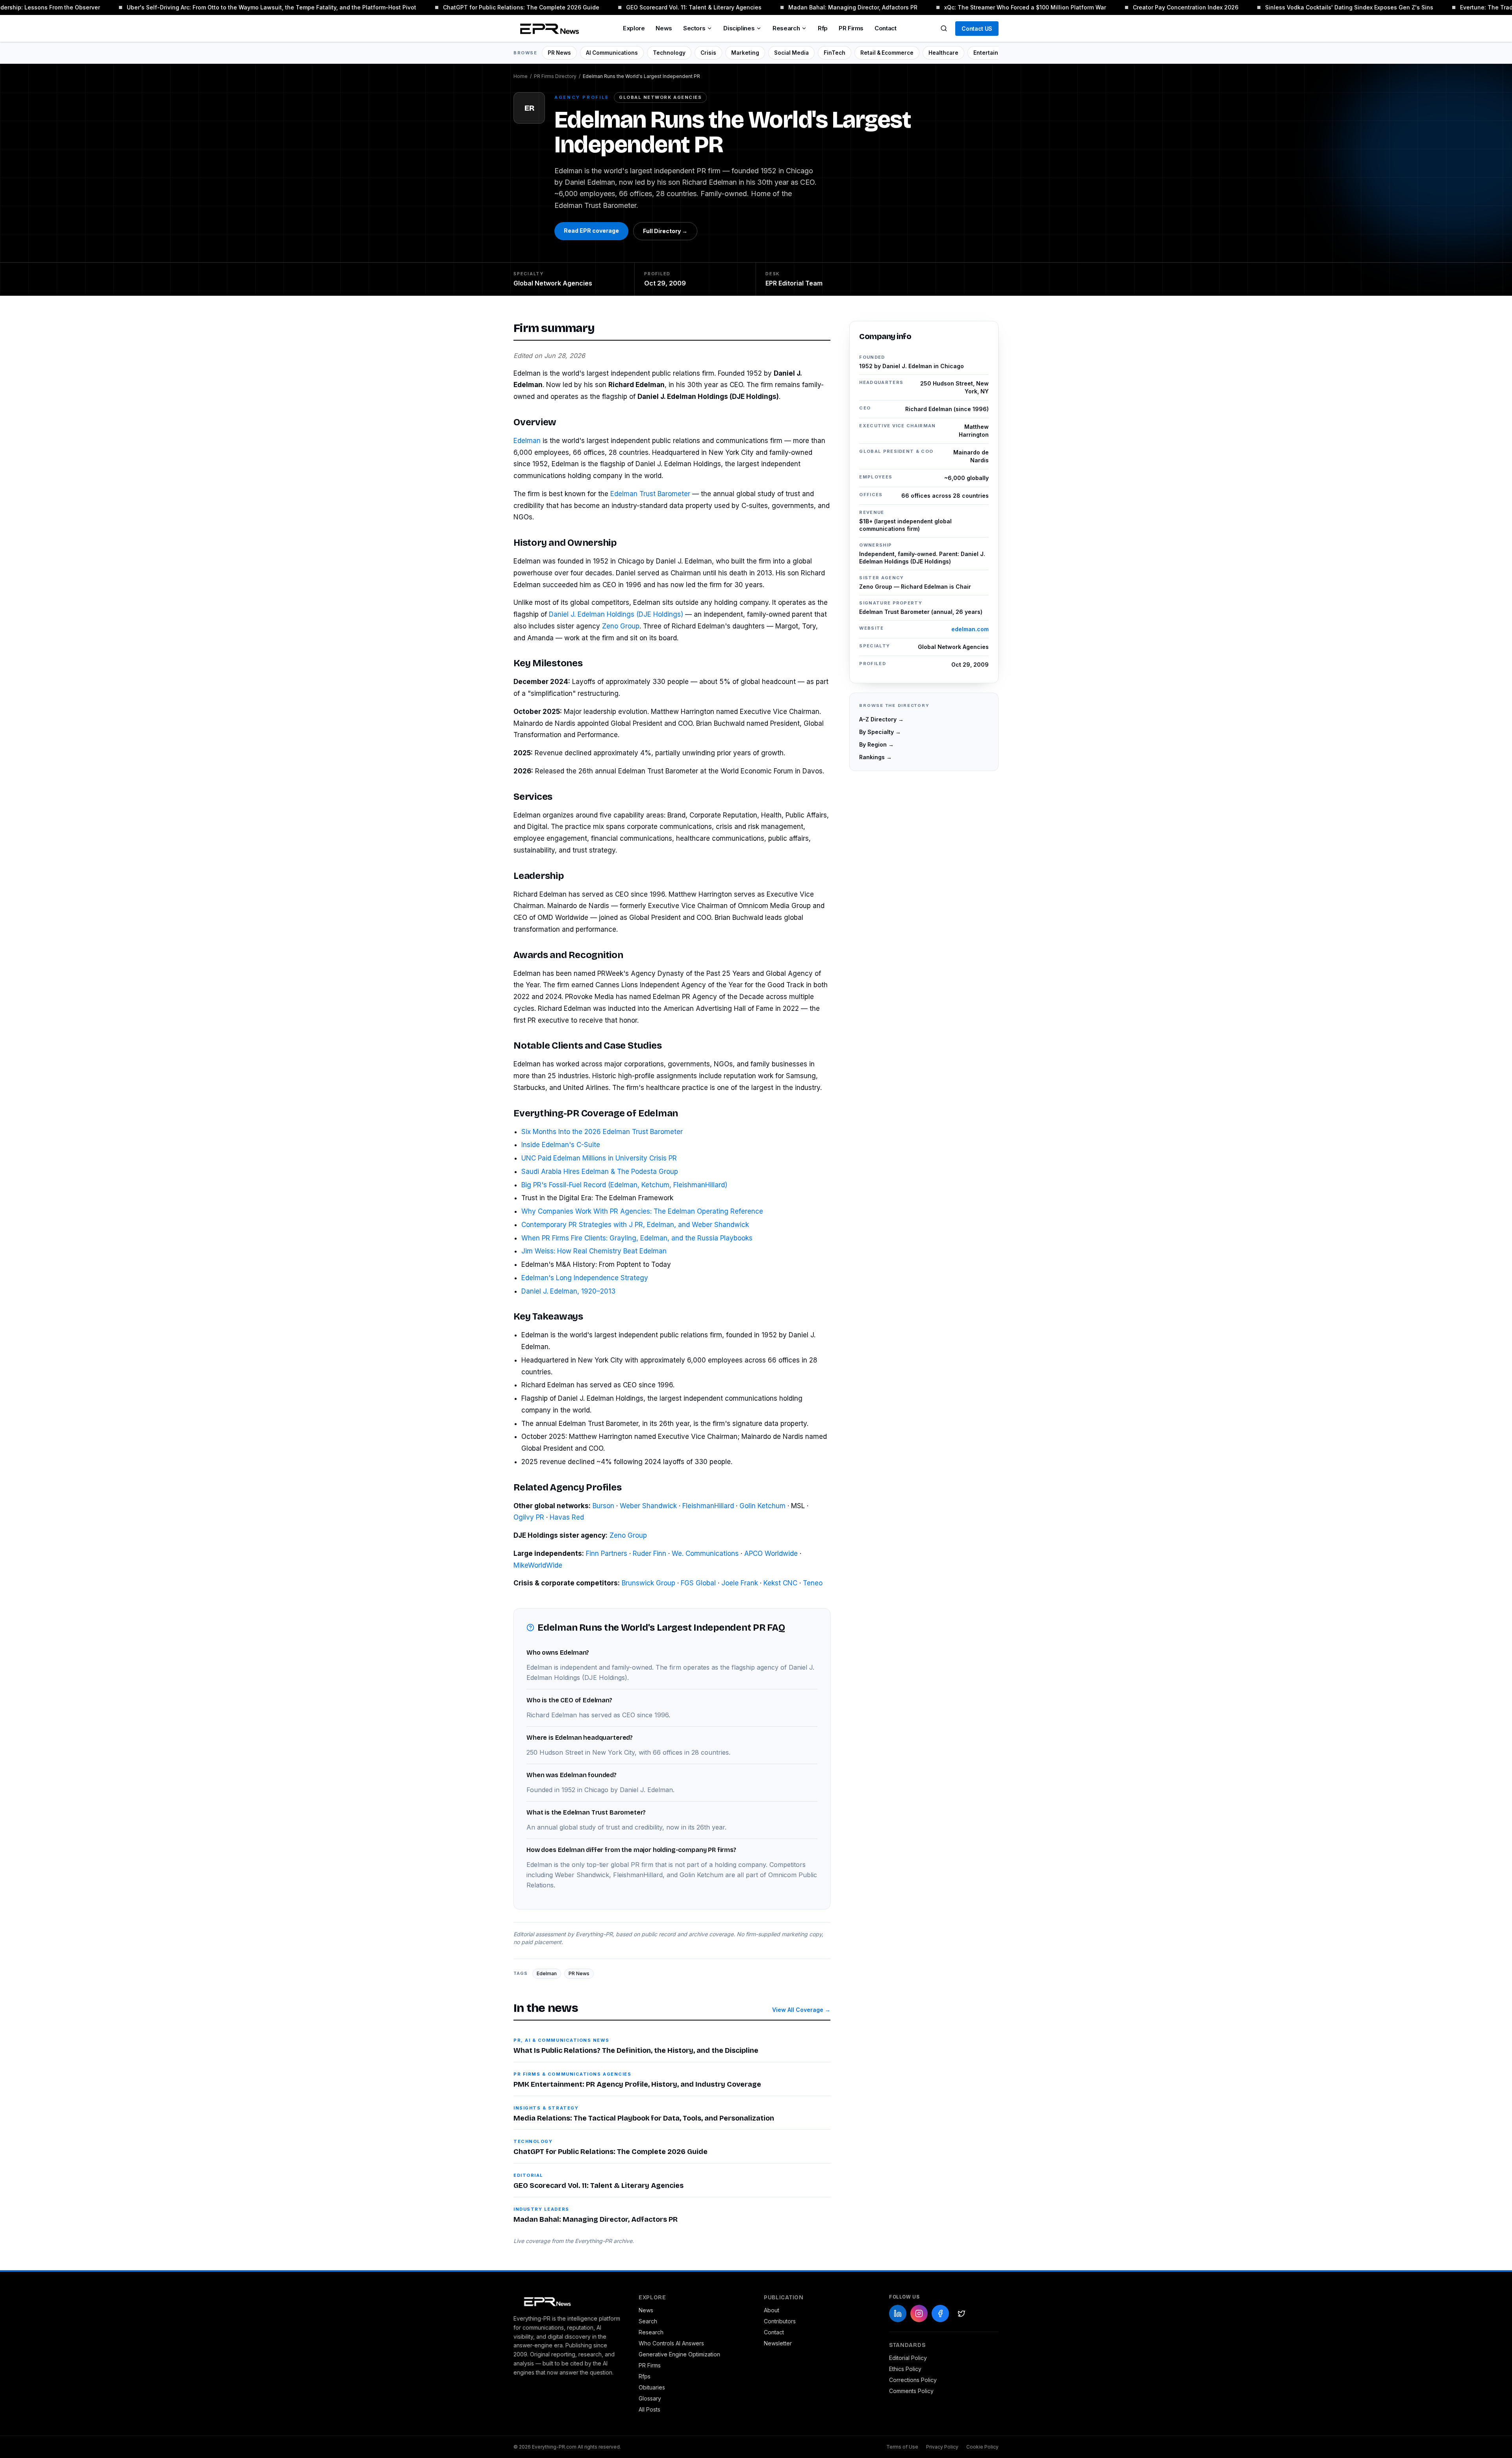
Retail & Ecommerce (887, 53)
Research (786, 28)
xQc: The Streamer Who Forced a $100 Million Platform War (978, 7)
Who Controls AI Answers (671, 2343)
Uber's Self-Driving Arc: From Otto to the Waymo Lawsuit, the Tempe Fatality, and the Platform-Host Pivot (224, 7)
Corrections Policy (913, 2380)
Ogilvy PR (529, 1517)
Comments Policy (911, 2391)
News (664, 28)
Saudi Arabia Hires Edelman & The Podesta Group (600, 1172)
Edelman (527, 441)
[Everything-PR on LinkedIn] (898, 2313)
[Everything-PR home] (568, 2301)
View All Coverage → (801, 2010)
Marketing (745, 53)
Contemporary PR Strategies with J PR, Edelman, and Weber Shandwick (635, 1225)
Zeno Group (621, 626)
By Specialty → (880, 732)
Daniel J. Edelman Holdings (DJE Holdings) (616, 614)
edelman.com (970, 629)
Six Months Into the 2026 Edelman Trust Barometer (602, 1132)
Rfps (645, 2376)
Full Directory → (665, 231)
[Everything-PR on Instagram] (919, 2313)
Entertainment (993, 53)
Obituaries (652, 2387)
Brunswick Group (649, 1583)
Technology (669, 53)
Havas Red (567, 1517)
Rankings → (876, 757)
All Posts (649, 2409)
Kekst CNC (780, 1583)
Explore (634, 28)
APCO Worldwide (771, 1553)
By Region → (876, 744)
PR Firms (851, 28)
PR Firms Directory (555, 76)
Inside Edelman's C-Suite (561, 1145)
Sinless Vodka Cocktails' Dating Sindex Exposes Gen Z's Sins (1302, 7)
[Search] (944, 28)
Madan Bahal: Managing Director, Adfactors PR (806, 7)
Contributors (780, 2321)
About (772, 2310)
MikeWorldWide (538, 1565)
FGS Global (698, 1583)
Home (521, 76)
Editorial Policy (908, 2358)
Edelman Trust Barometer (650, 494)
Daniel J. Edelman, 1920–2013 (568, 1291)
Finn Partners (607, 1553)
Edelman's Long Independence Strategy (585, 1278)
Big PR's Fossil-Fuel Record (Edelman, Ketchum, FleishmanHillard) (624, 1185)
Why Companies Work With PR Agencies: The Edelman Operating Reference (642, 1211)
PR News (559, 53)
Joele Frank (740, 1583)
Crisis (708, 53)
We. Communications (705, 1553)
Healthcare (943, 53)
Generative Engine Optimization (679, 2354)
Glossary (650, 2398)
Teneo (813, 1583)
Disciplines (739, 28)
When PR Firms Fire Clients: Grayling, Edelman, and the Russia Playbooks (637, 1238)
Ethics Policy (905, 2369)
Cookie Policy (982, 2447)
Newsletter (778, 2343)
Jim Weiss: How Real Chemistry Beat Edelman (594, 1251)
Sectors (694, 28)
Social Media (791, 53)
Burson (603, 1506)
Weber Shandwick (648, 1506)
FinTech (835, 53)
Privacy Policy (942, 2447)
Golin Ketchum (762, 1506)
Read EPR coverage (591, 231)
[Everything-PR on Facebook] (940, 2313)
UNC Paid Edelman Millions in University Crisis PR (599, 1158)
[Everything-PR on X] (962, 2313)
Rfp (823, 28)
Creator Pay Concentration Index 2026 (1138, 7)
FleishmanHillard (708, 1506)
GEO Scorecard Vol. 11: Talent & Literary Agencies (647, 7)
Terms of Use (902, 2447)
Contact (885, 28)
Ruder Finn (649, 1553)
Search (648, 2321)
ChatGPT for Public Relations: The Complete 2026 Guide (474, 7)
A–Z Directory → (881, 719)
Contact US (977, 29)
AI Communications (612, 53)
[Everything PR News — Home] (548, 28)
